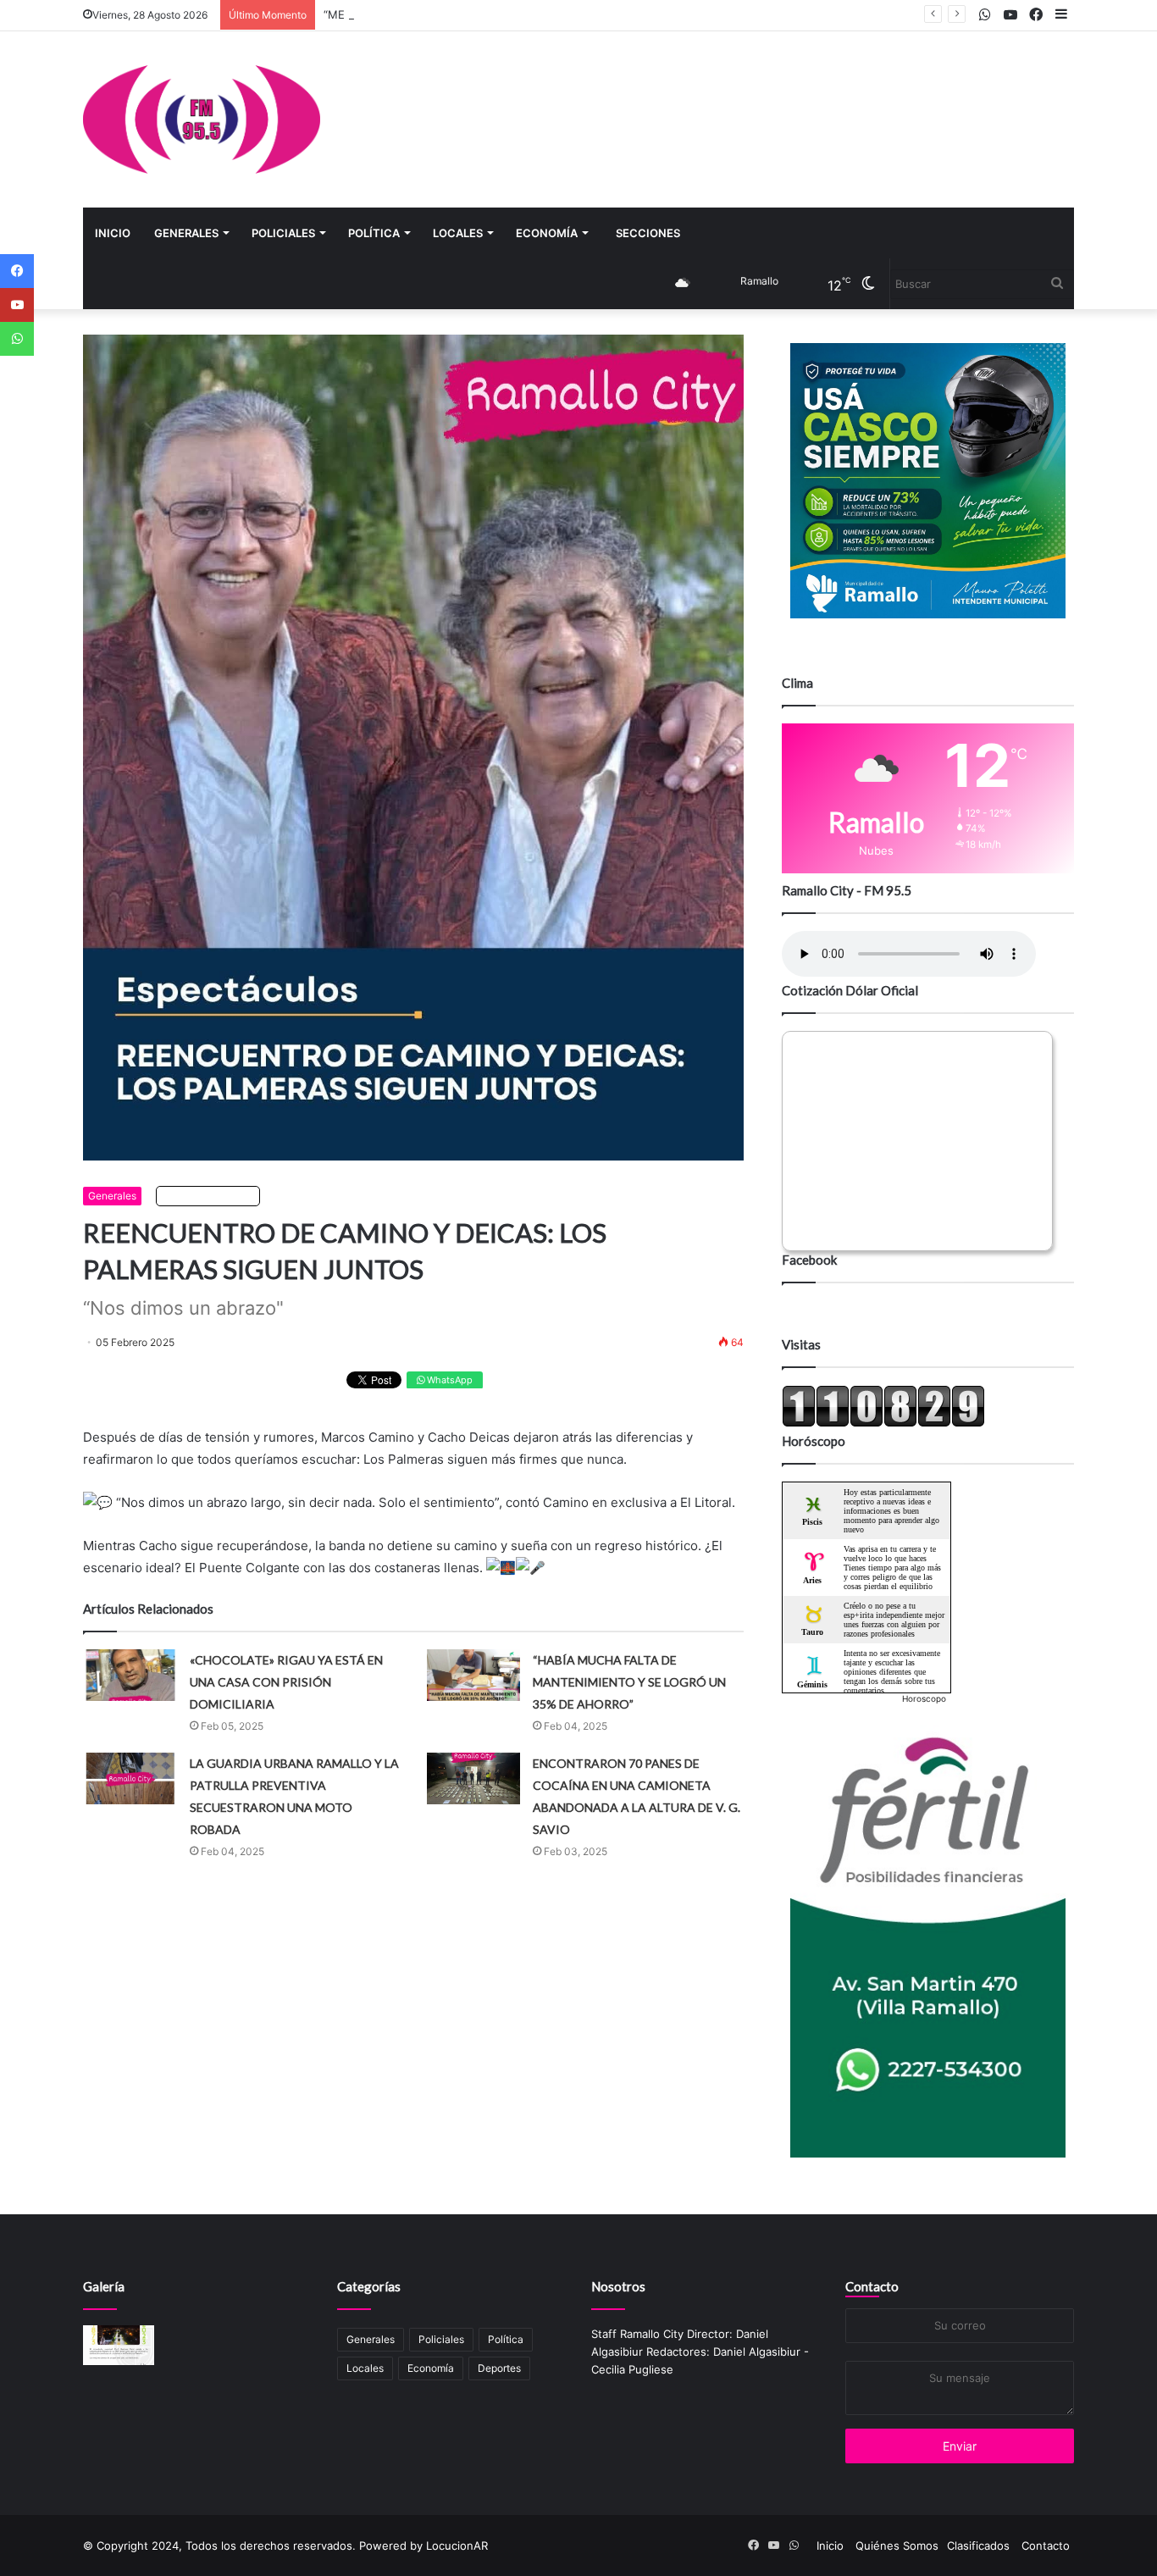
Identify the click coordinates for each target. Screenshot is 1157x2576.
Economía (547, 233)
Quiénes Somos (897, 2546)
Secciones (648, 233)
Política (374, 233)
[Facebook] (17, 271)
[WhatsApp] (17, 339)
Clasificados (978, 2546)
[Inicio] (202, 119)
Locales (458, 233)
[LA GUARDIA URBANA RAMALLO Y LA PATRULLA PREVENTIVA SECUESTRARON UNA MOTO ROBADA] (130, 1778)
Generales (186, 233)
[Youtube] (17, 305)
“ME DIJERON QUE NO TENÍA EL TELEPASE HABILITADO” (473, 14)
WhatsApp (448, 1380)
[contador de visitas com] (883, 1423)
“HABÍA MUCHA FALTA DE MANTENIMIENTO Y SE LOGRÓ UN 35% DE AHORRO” (629, 1682)
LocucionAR (457, 2546)
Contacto (872, 2286)
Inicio (113, 233)
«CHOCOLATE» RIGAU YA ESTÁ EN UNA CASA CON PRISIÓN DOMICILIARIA (286, 1682)
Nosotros (618, 2286)
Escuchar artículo (212, 1196)
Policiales (283, 233)
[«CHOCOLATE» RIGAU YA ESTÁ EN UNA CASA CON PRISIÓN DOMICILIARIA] (130, 1675)
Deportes (499, 2368)
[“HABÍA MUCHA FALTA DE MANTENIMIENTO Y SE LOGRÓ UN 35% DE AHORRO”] (473, 1675)
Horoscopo (924, 1698)
